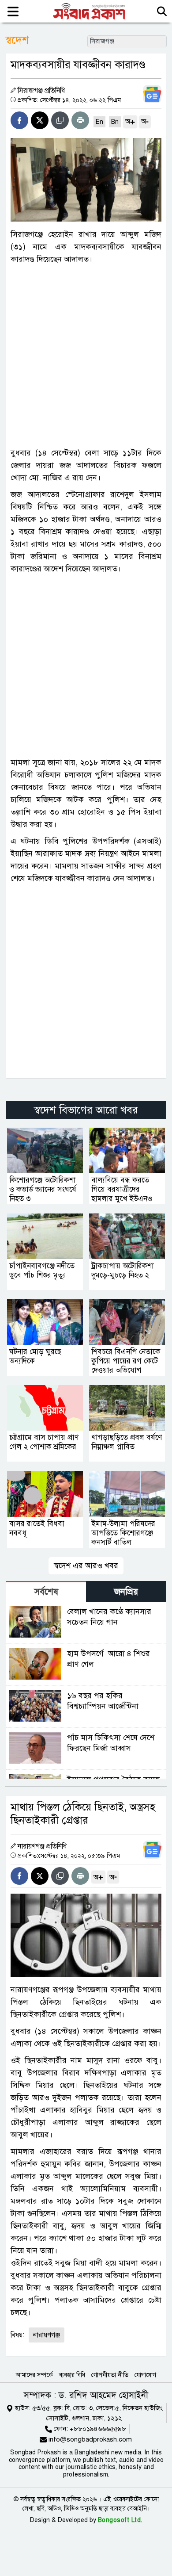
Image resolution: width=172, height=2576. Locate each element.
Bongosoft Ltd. (120, 2520)
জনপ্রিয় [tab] (126, 1592)
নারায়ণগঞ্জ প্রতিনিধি (42, 1846)
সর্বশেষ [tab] (46, 1592)
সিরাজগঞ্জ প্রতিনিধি (41, 91)
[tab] (46, 1591)
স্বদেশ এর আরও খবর (86, 1566)
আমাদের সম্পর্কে (34, 2375)
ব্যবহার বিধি (72, 2375)
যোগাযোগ (145, 2375)
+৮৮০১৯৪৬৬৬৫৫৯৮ (98, 2429)
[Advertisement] (86, 356)
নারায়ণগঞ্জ (47, 2335)
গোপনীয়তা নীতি (110, 2375)
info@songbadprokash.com (90, 2439)
